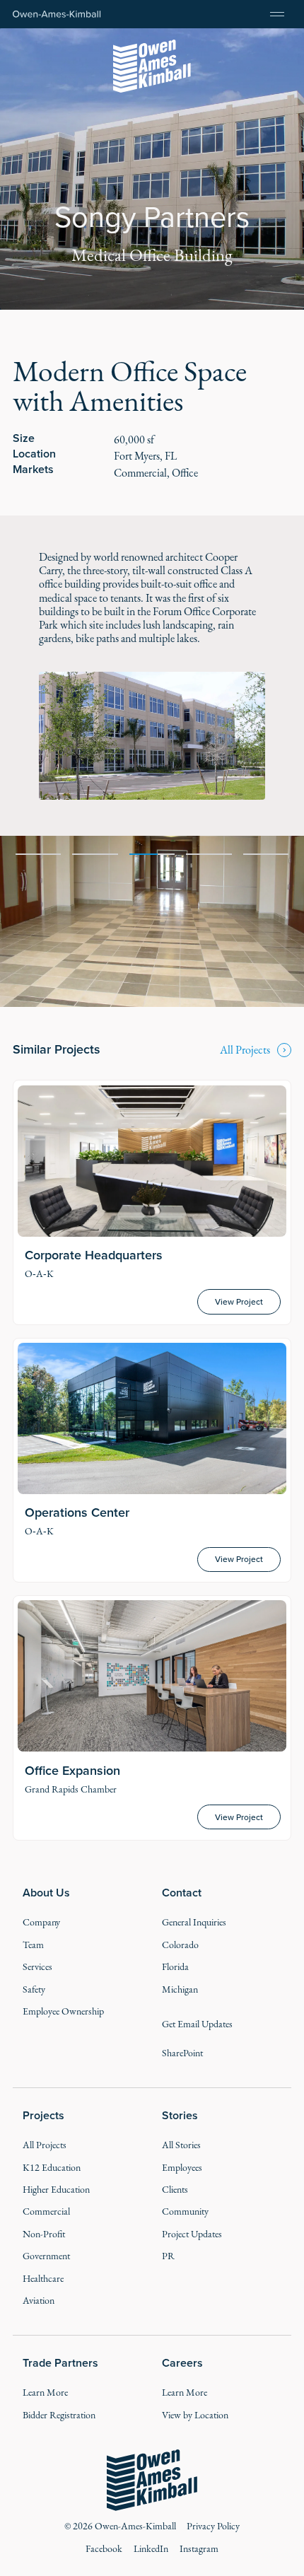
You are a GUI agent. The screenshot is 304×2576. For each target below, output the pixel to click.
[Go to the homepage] (152, 2481)
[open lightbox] (152, 735)
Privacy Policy (213, 2526)
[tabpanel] (152, 921)
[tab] (39, 853)
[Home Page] (57, 14)
